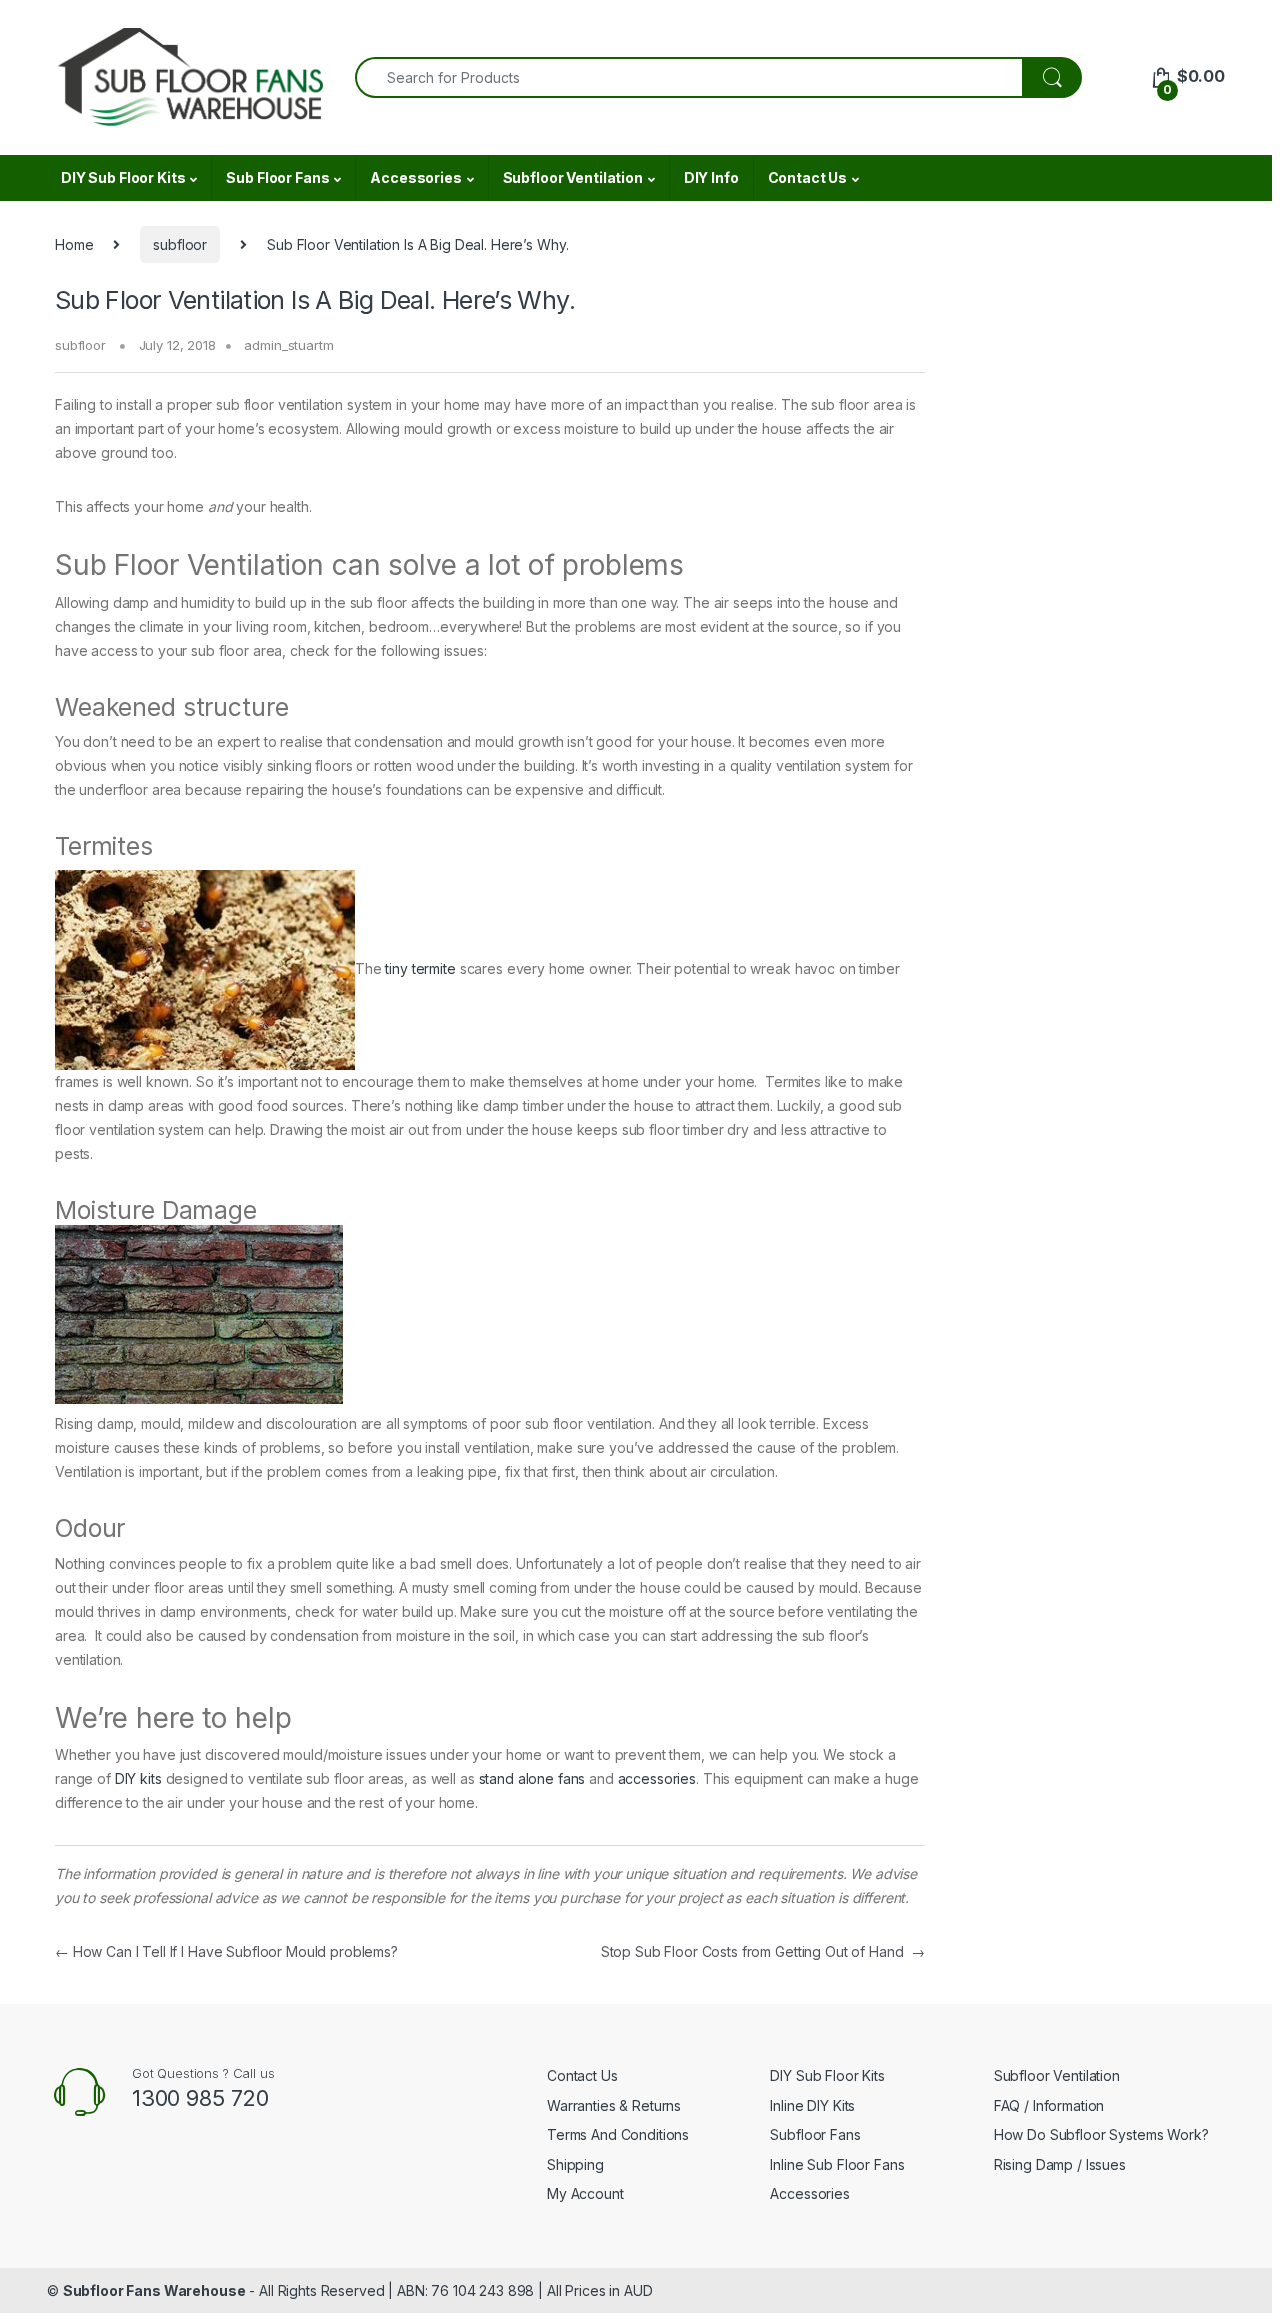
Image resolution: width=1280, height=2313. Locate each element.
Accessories (415, 177)
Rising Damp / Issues (1060, 2164)
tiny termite (420, 968)
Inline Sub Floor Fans (837, 2164)
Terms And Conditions (618, 2134)
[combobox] (689, 77)
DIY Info (711, 177)
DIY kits (138, 1778)
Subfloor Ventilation (573, 177)
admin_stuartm (288, 345)
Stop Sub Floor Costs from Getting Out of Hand (763, 1951)
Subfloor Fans (815, 2134)
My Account (585, 2193)
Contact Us (808, 177)
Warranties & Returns (614, 2105)
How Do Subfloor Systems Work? (1101, 2134)
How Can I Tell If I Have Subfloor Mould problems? (226, 1951)
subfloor (180, 244)
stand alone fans (532, 1778)
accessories (657, 1778)
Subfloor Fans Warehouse (154, 2290)
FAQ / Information (1049, 2105)
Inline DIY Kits (812, 2105)
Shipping (575, 2164)
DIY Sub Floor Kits (123, 177)
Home (74, 244)
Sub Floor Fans (277, 177)
